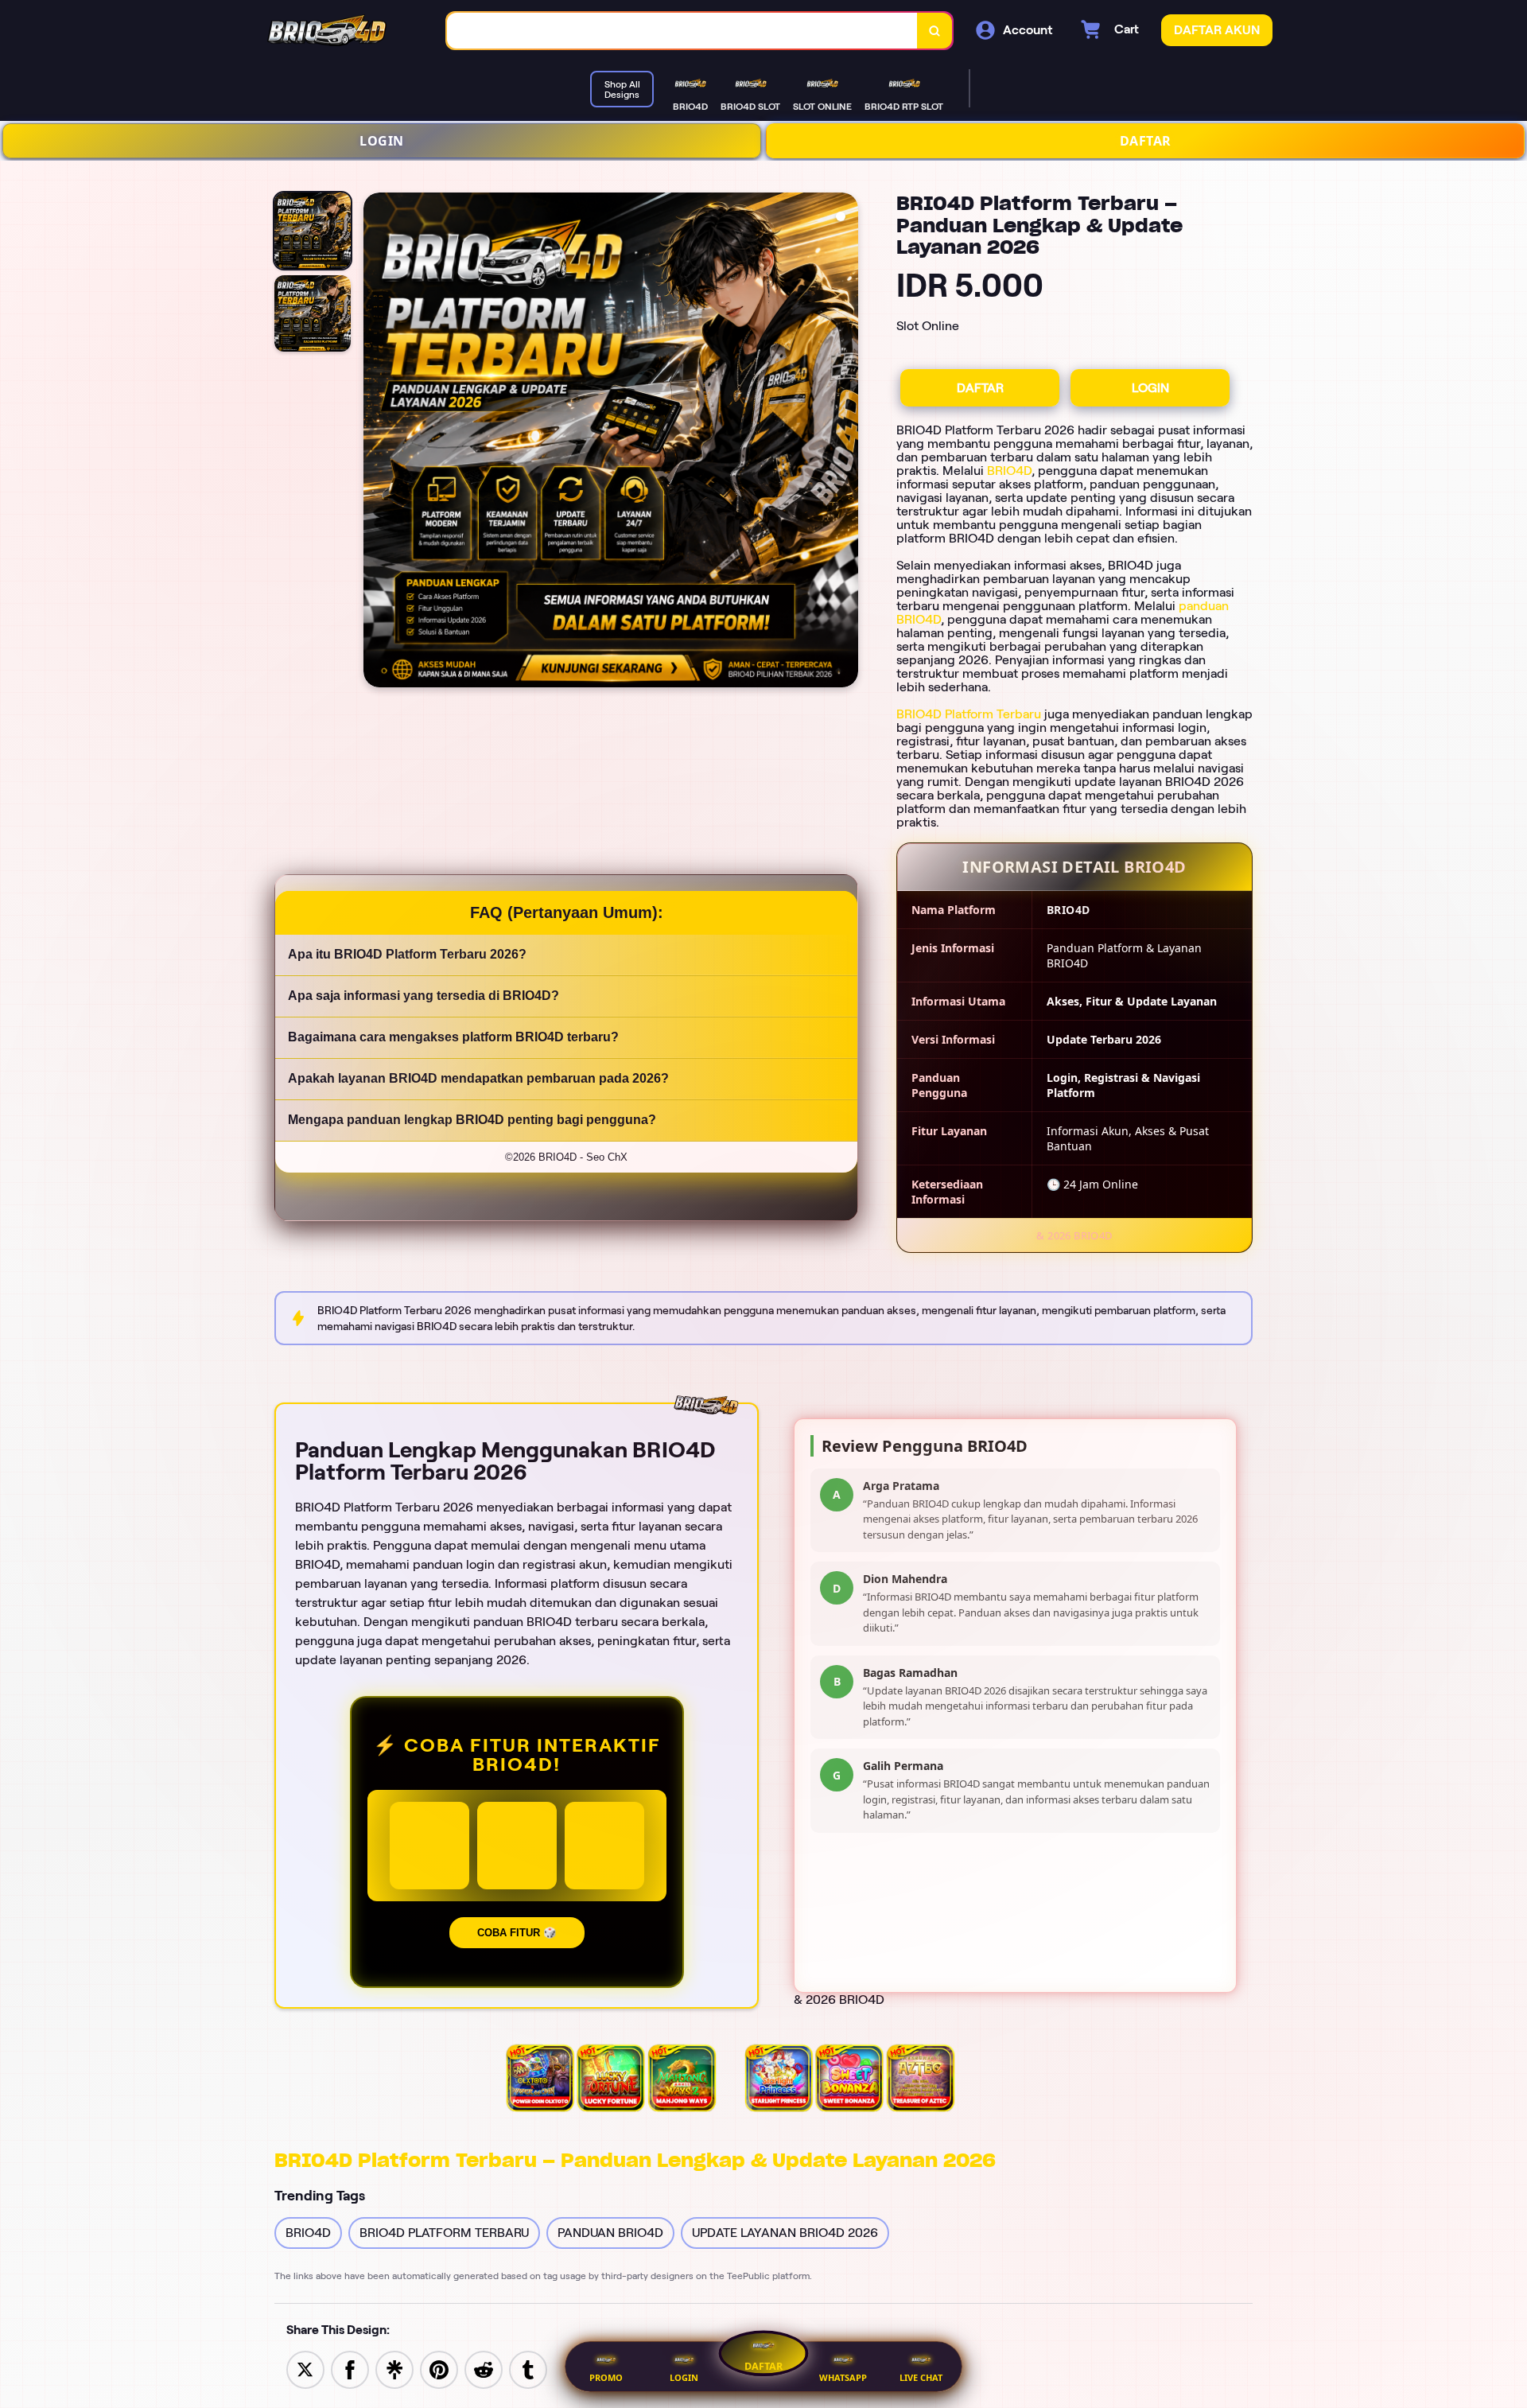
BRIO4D (1009, 471)
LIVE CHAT (921, 2377)
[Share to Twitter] (305, 2369)
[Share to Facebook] (350, 2369)
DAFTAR (1146, 141)
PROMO (606, 2377)
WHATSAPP (843, 2377)
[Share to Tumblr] (528, 2369)
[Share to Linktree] (394, 2369)
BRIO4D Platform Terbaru (969, 714)
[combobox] (682, 31)
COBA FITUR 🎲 (517, 1933)
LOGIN (382, 141)
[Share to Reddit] (484, 2369)
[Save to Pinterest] (439, 2369)
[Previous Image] (376, 442)
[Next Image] (845, 442)
